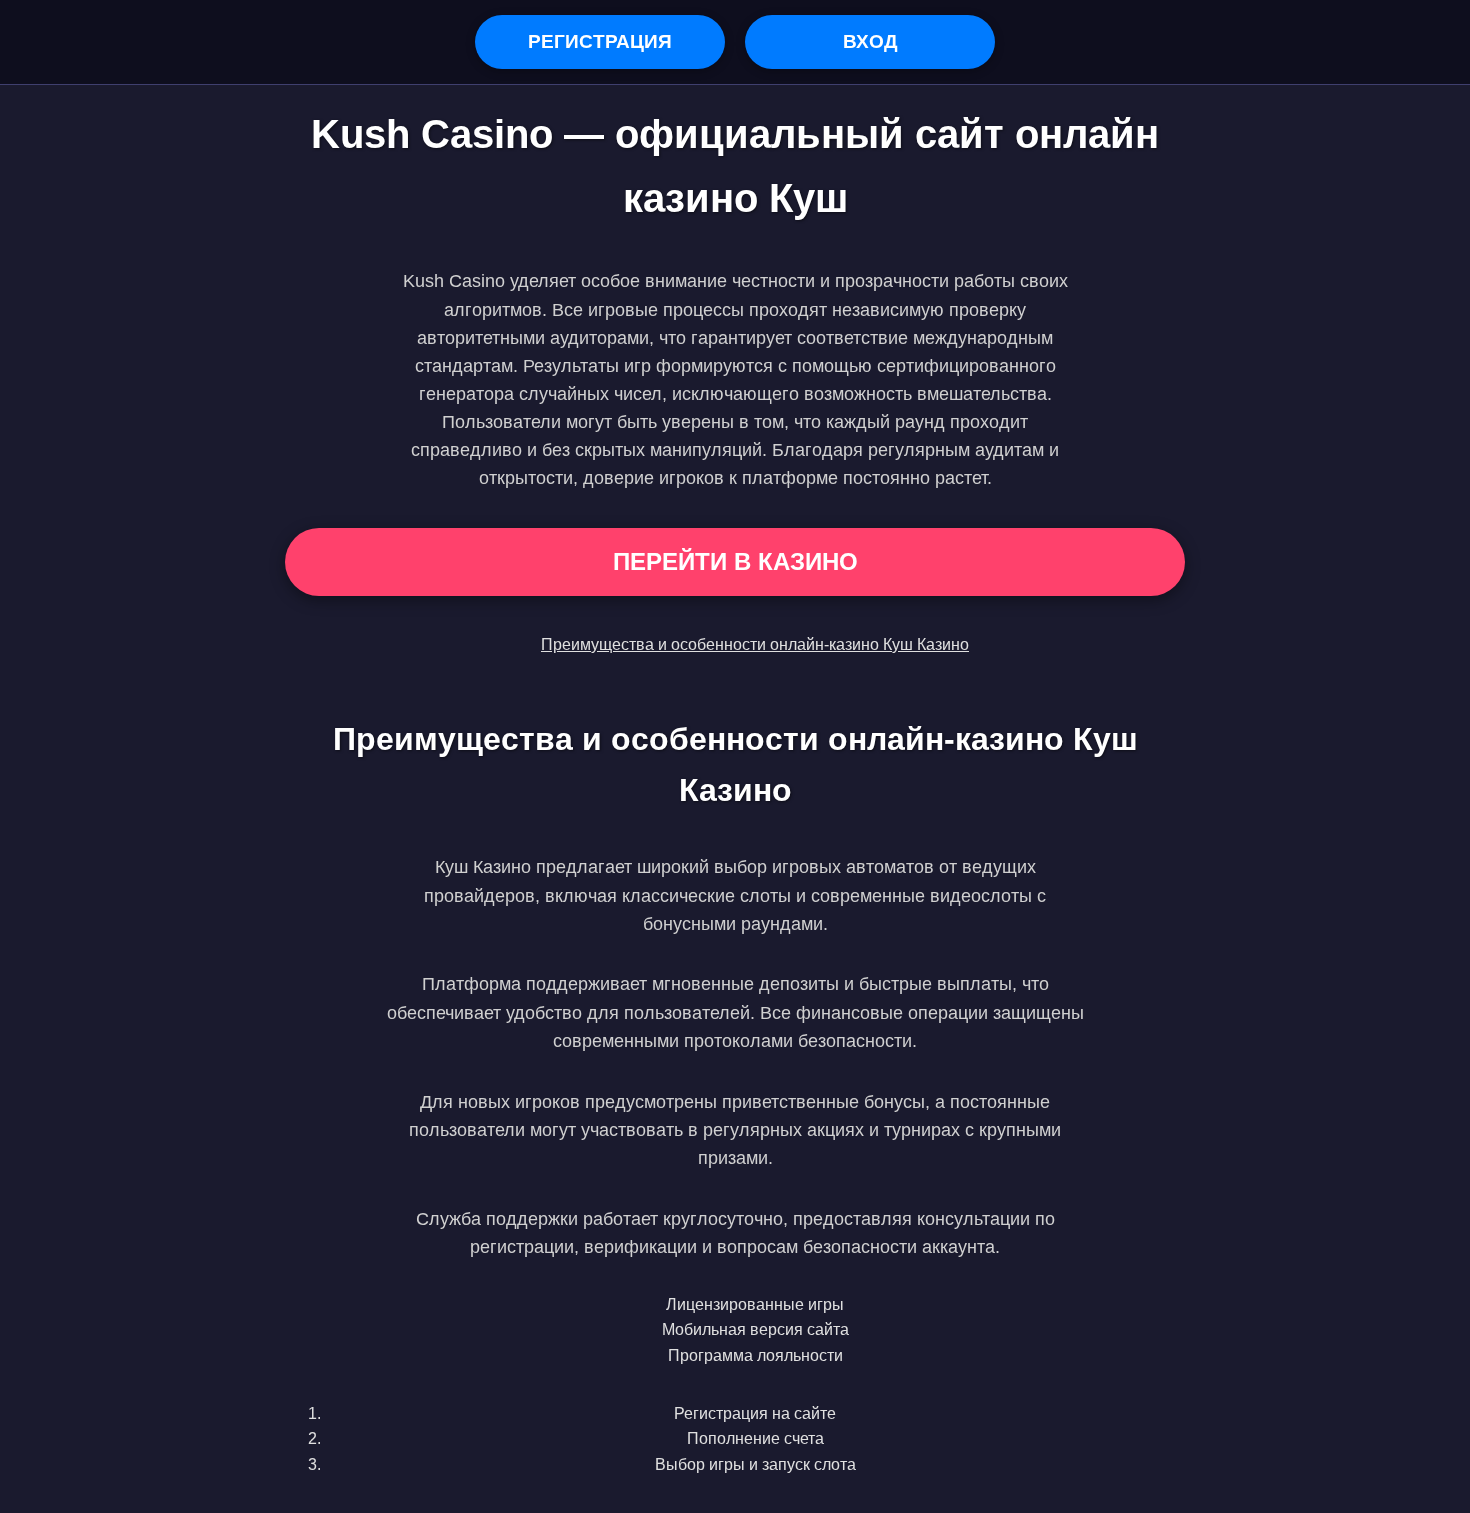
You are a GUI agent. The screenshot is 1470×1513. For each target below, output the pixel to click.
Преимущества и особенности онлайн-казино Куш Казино (755, 644)
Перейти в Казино (735, 561)
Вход (870, 41)
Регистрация (600, 41)
